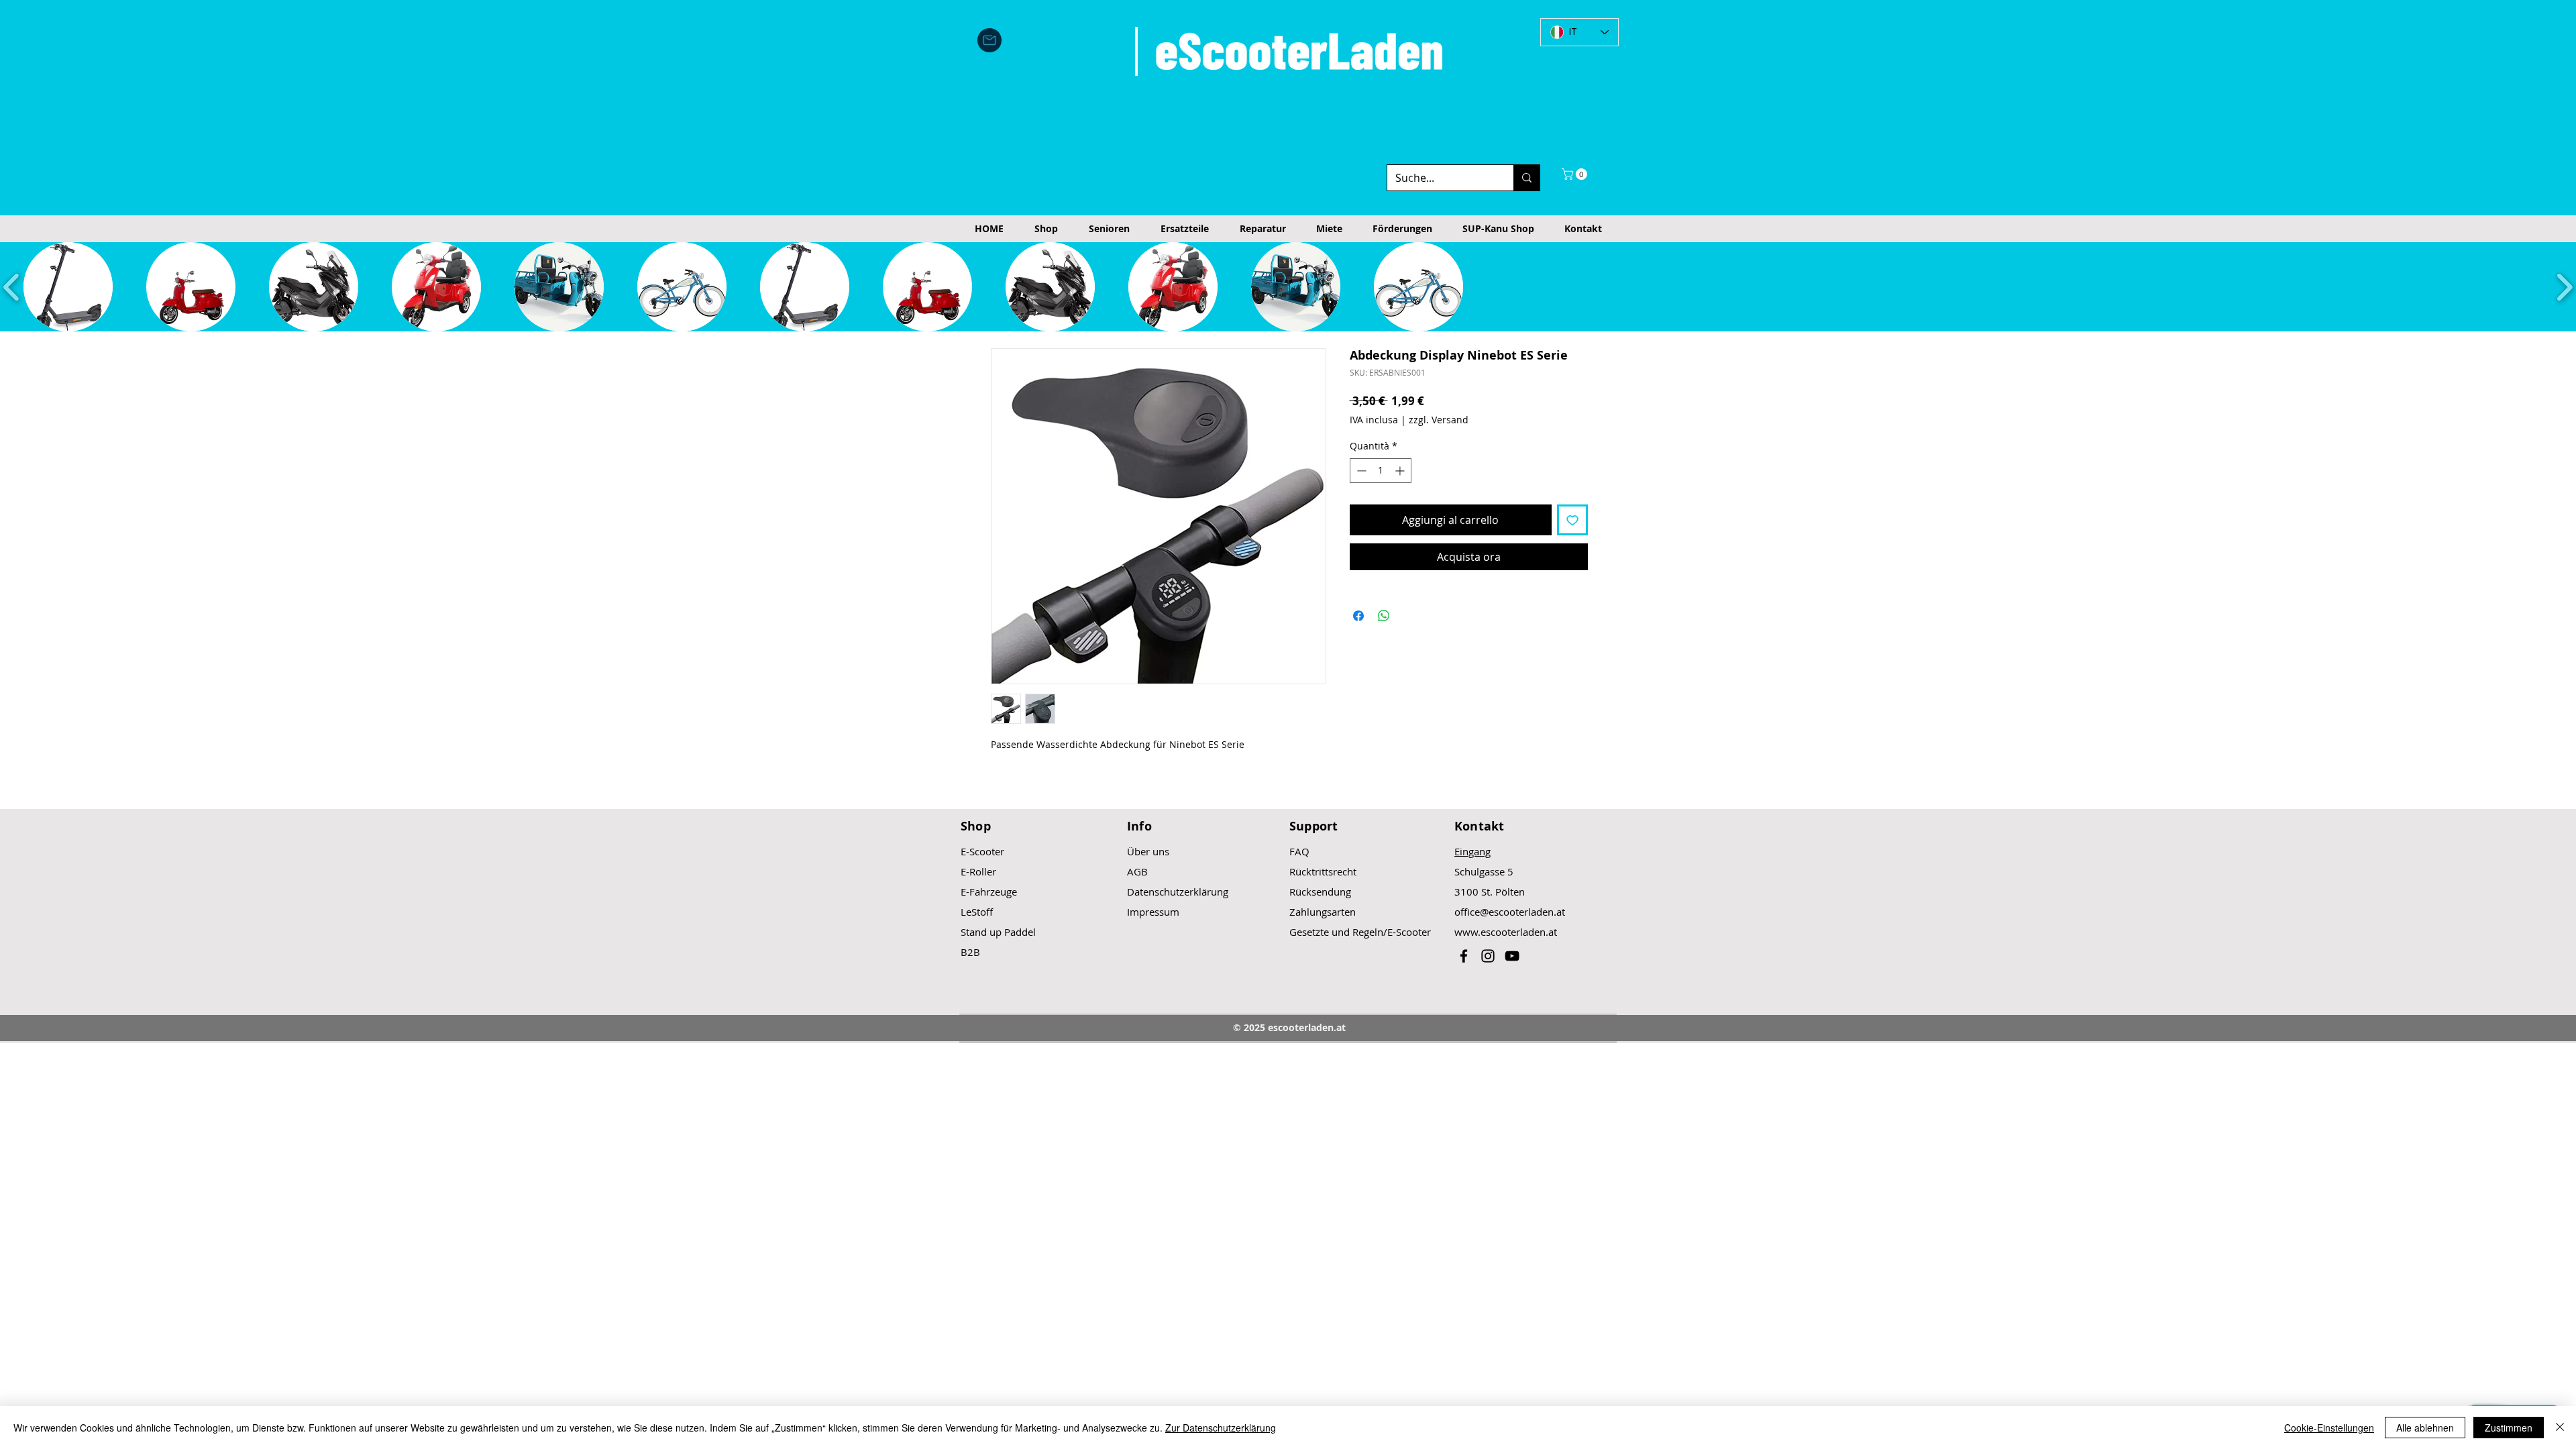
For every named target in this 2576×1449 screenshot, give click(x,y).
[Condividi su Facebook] (1358, 616)
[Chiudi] (2560, 1428)
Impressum (1153, 912)
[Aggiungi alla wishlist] (1572, 520)
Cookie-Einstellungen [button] (2329, 1428)
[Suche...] (1526, 178)
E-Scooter (982, 851)
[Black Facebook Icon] (1464, 956)
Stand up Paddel (998, 932)
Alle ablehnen (2425, 1428)
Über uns (1148, 851)
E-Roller (978, 871)
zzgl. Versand (1439, 420)
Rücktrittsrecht (1323, 871)
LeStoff (977, 912)
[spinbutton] (1381, 471)
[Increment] (1401, 471)
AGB (1137, 871)
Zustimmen (2509, 1428)
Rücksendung (1320, 892)
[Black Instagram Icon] (1488, 956)
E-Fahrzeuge (989, 892)
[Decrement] (1360, 471)
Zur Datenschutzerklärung (1221, 1428)
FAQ (1299, 851)
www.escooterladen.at (1506, 932)
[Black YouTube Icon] (1512, 956)
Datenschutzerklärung (1178, 892)
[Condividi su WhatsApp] (1384, 616)
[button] (1576, 174)
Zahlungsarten (1323, 912)
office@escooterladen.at (1510, 912)
